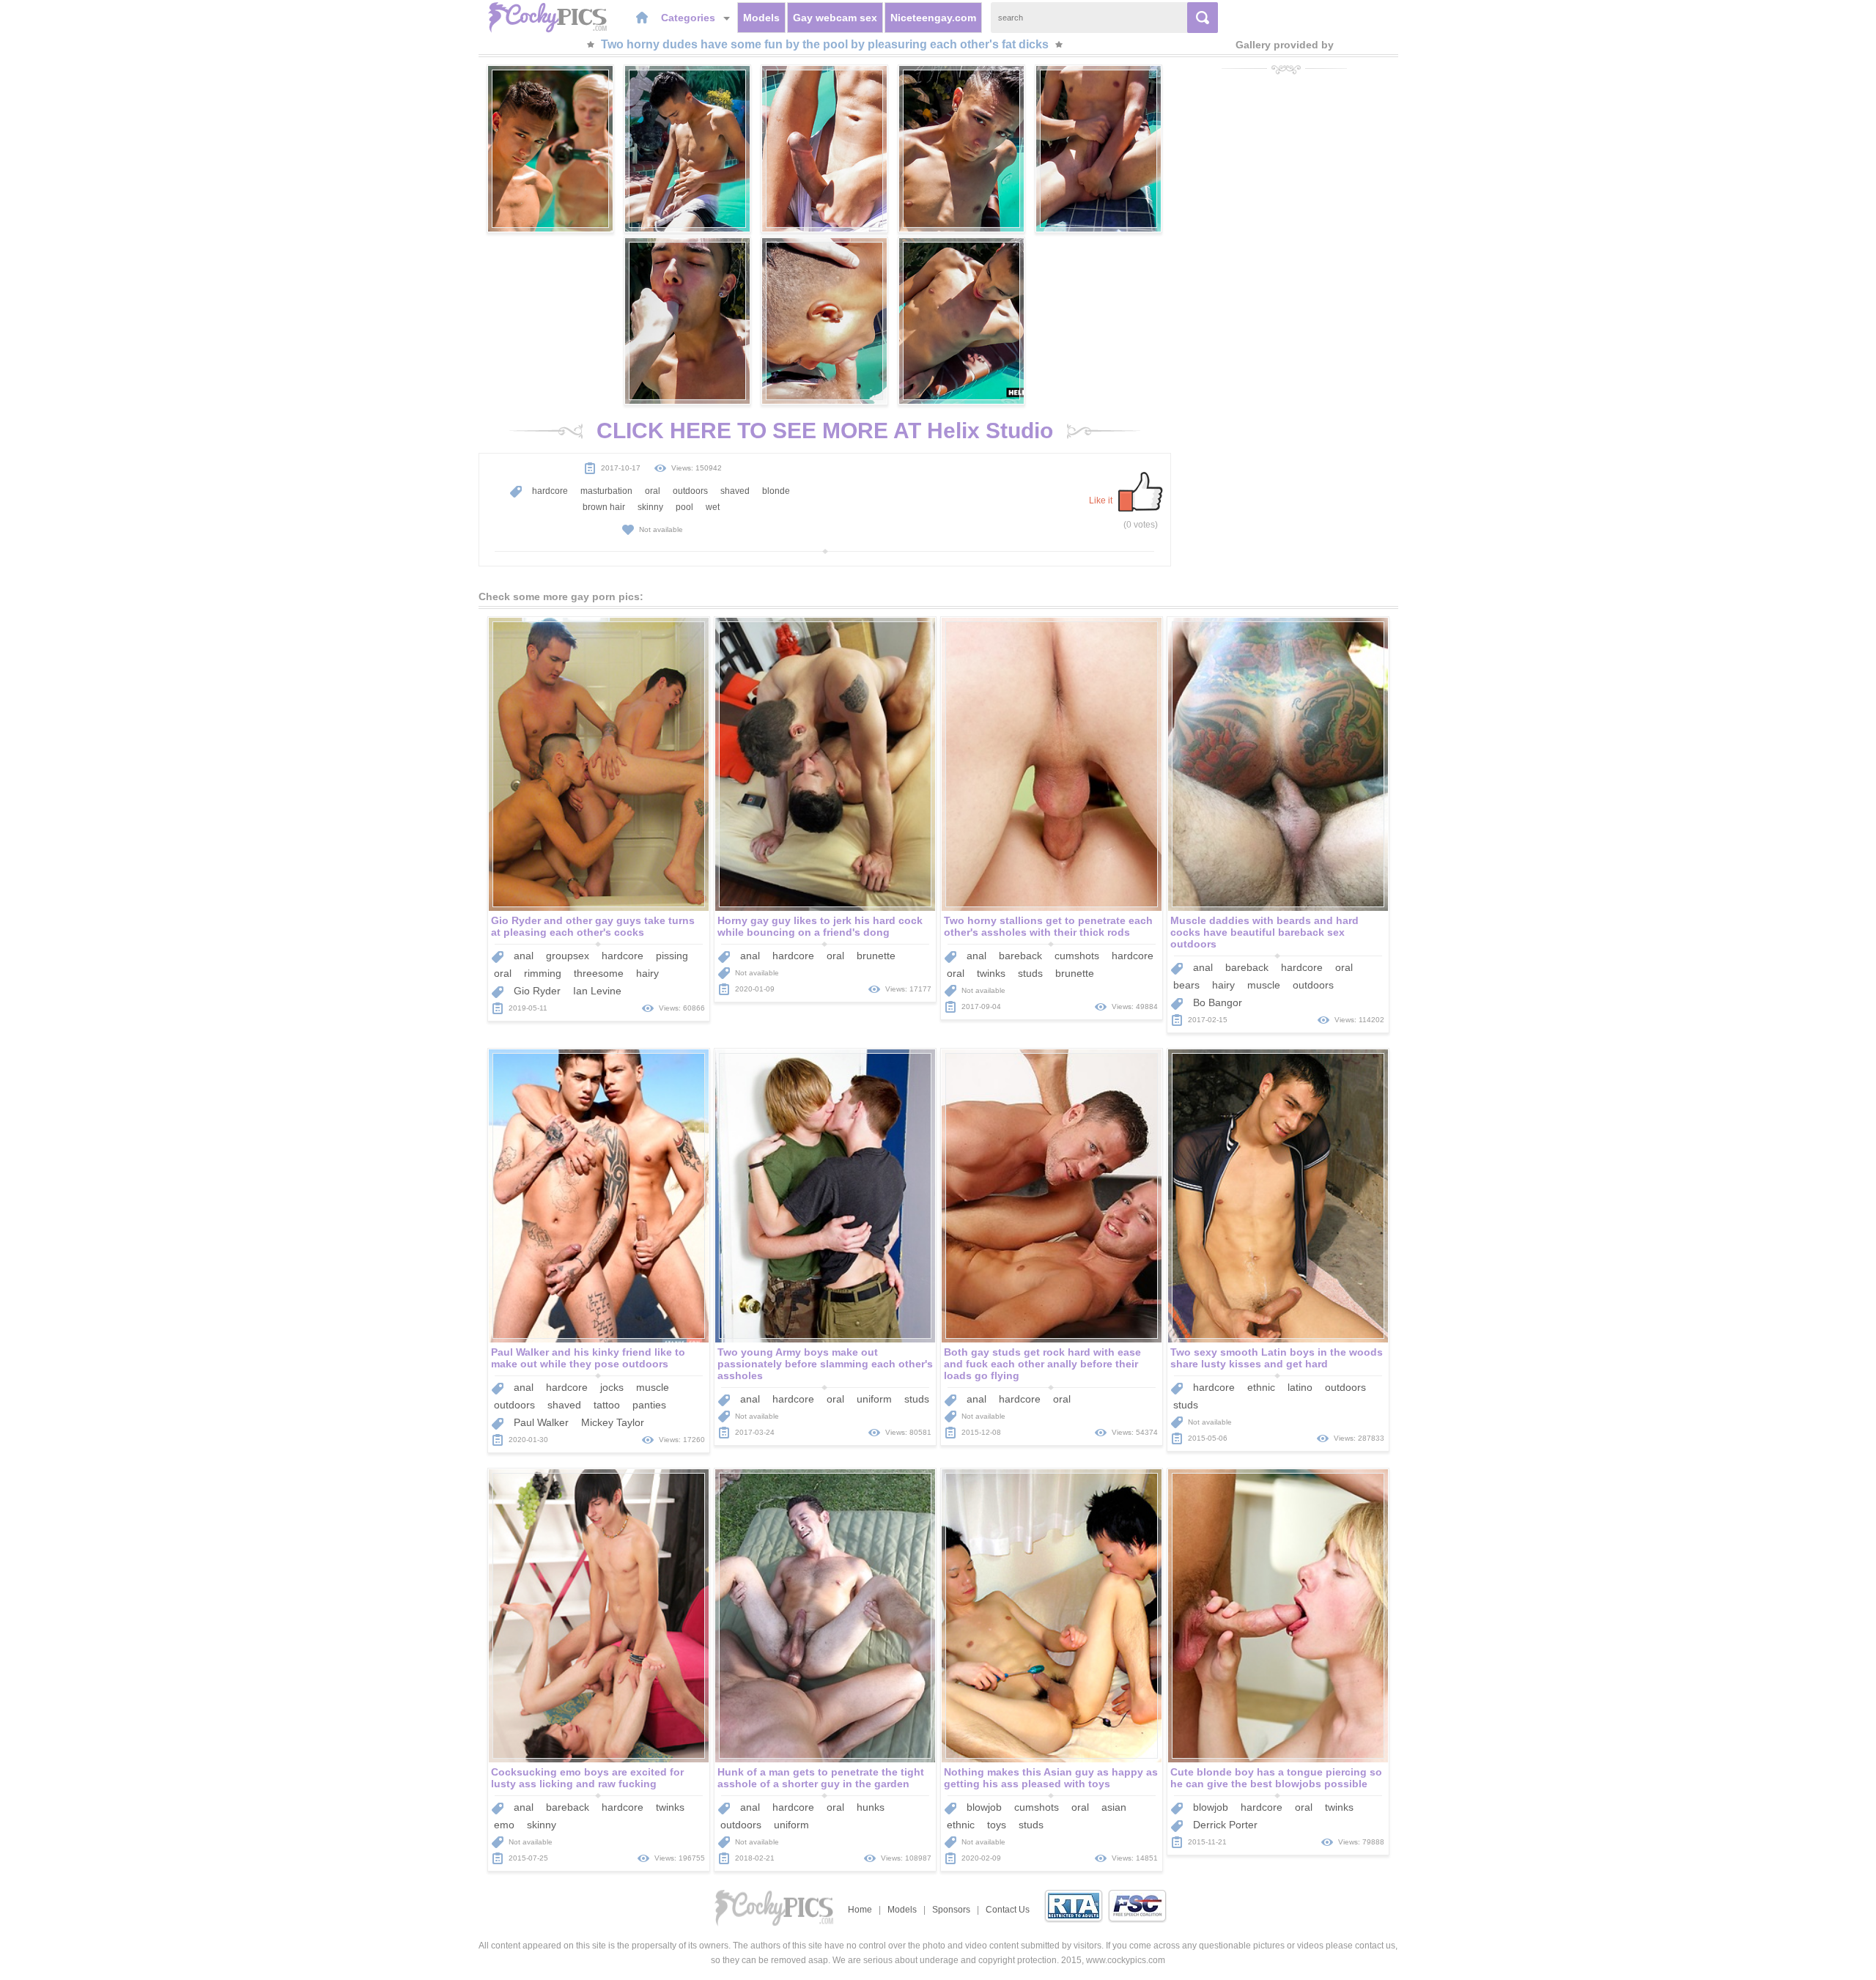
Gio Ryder (537, 991)
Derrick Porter (1225, 1825)
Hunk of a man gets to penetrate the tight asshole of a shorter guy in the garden (821, 1778)
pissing (672, 956)
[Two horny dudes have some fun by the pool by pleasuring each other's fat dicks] (550, 149)
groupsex (568, 956)
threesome (599, 973)
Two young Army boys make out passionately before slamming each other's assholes (825, 1364)
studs (1030, 973)
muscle (1264, 985)
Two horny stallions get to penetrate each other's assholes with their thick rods (1048, 926)
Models (761, 18)
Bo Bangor (1218, 1002)
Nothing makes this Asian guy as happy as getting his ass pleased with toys (1051, 1778)
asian (1114, 1807)
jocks (612, 1387)
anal (524, 956)
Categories (690, 18)
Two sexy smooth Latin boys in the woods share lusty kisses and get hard (1277, 1358)
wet (713, 507)
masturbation (606, 491)
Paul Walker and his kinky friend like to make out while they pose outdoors (588, 1358)
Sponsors (951, 1910)
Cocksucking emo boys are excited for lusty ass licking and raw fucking (587, 1778)
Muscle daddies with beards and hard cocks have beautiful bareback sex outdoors (1264, 932)
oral (653, 491)
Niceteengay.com (933, 18)
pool (684, 507)
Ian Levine (597, 991)
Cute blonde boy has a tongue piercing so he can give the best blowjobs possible (1276, 1778)
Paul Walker (541, 1422)
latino (1300, 1387)
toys (997, 1825)
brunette (876, 956)
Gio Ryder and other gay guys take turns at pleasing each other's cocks (593, 926)
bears (1186, 985)
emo (504, 1825)
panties (649, 1405)
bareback (1020, 956)
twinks (991, 973)
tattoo (607, 1405)
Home (860, 1910)
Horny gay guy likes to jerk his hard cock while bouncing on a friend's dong (820, 926)
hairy (647, 973)
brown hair (604, 507)
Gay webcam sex (835, 18)
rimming (543, 973)
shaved (735, 491)
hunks (871, 1807)
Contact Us (1008, 1910)
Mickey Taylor (613, 1422)
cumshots (1077, 956)
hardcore (550, 491)
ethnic (1261, 1387)
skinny (650, 507)
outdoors (690, 491)
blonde (776, 491)
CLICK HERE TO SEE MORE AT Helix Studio (825, 431)
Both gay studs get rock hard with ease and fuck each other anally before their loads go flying (1042, 1364)
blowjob (984, 1807)
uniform (874, 1399)
